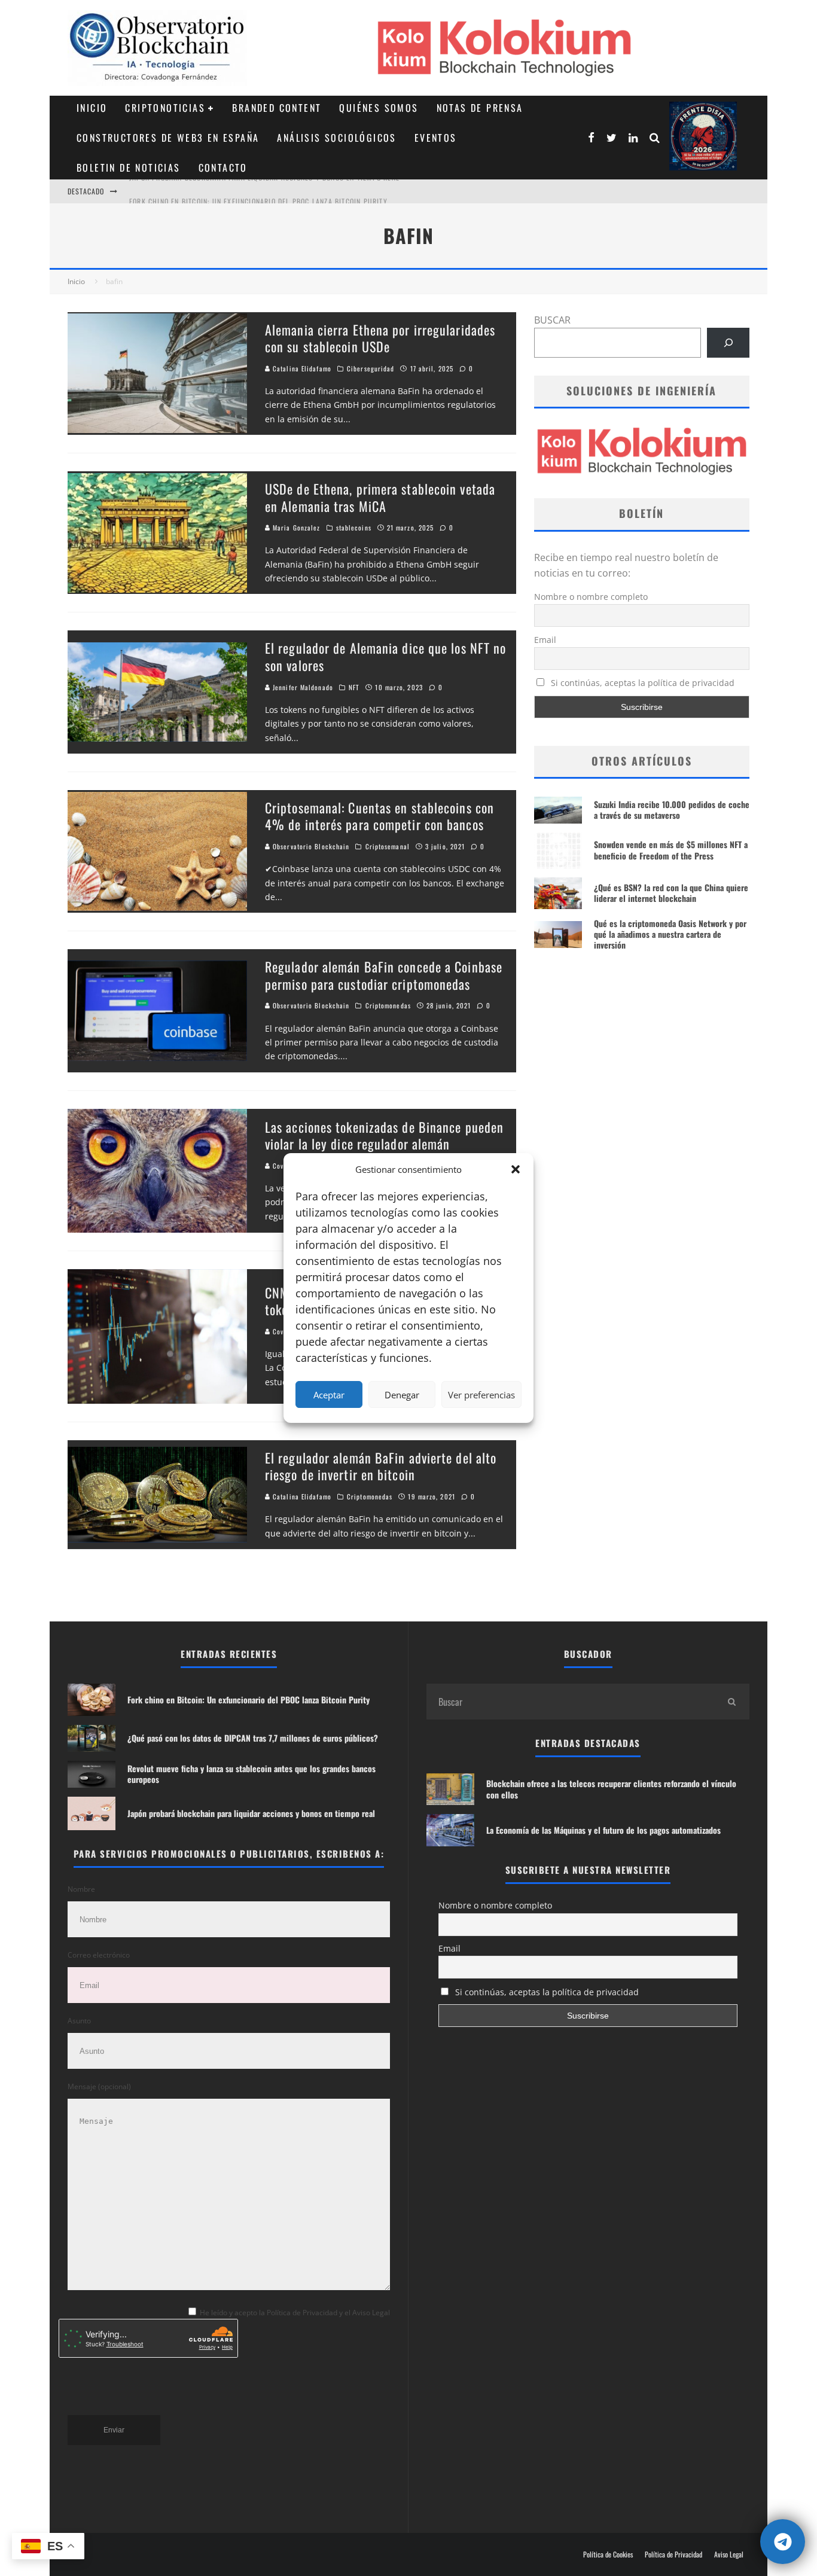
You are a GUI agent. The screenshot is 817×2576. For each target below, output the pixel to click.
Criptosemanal (388, 846)
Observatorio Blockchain (310, 846)
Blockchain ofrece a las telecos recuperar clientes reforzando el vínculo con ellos (611, 1789)
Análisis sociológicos (336, 138)
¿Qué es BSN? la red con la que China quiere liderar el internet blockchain (671, 893)
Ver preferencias (481, 1395)
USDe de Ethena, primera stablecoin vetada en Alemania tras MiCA (380, 497)
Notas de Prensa (480, 108)
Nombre (81, 1889)
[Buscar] (728, 342)
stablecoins (354, 528)
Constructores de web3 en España (168, 138)
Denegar (402, 1395)
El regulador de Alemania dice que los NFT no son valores (385, 656)
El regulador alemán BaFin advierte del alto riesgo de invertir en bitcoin (381, 1466)
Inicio (92, 108)
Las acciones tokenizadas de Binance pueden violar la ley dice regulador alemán (384, 1135)
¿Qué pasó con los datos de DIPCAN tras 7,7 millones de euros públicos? (253, 1738)
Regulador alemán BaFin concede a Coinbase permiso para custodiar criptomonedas (384, 975)
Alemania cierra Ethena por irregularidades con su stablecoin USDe (380, 338)
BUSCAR (552, 320)
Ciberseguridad (371, 368)
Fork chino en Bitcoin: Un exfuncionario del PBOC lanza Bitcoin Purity (258, 191)
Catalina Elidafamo (301, 368)
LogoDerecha (703, 136)
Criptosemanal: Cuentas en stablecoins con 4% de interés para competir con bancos (379, 816)
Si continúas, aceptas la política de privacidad (641, 683)
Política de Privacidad (673, 2554)
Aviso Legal (729, 2554)
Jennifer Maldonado (302, 687)
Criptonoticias (165, 108)
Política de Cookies (608, 2554)
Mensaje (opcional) (99, 2086)
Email (545, 640)
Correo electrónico (99, 1955)
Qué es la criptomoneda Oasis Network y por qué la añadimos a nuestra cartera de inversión (670, 934)
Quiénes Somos (379, 108)
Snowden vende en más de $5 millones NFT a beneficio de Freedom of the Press (671, 850)
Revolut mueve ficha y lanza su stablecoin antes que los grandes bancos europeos (251, 1774)
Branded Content (277, 108)
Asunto (79, 2021)
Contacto (223, 167)
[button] (516, 1169)
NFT (354, 687)
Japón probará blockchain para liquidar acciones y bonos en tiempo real (251, 1813)
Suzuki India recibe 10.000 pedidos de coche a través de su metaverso (672, 810)
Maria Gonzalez (295, 528)
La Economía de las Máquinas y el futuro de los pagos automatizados (603, 1830)
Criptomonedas (388, 1005)
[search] (731, 1702)
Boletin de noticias (129, 167)
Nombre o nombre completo (591, 597)
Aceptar (329, 1395)
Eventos (436, 138)
